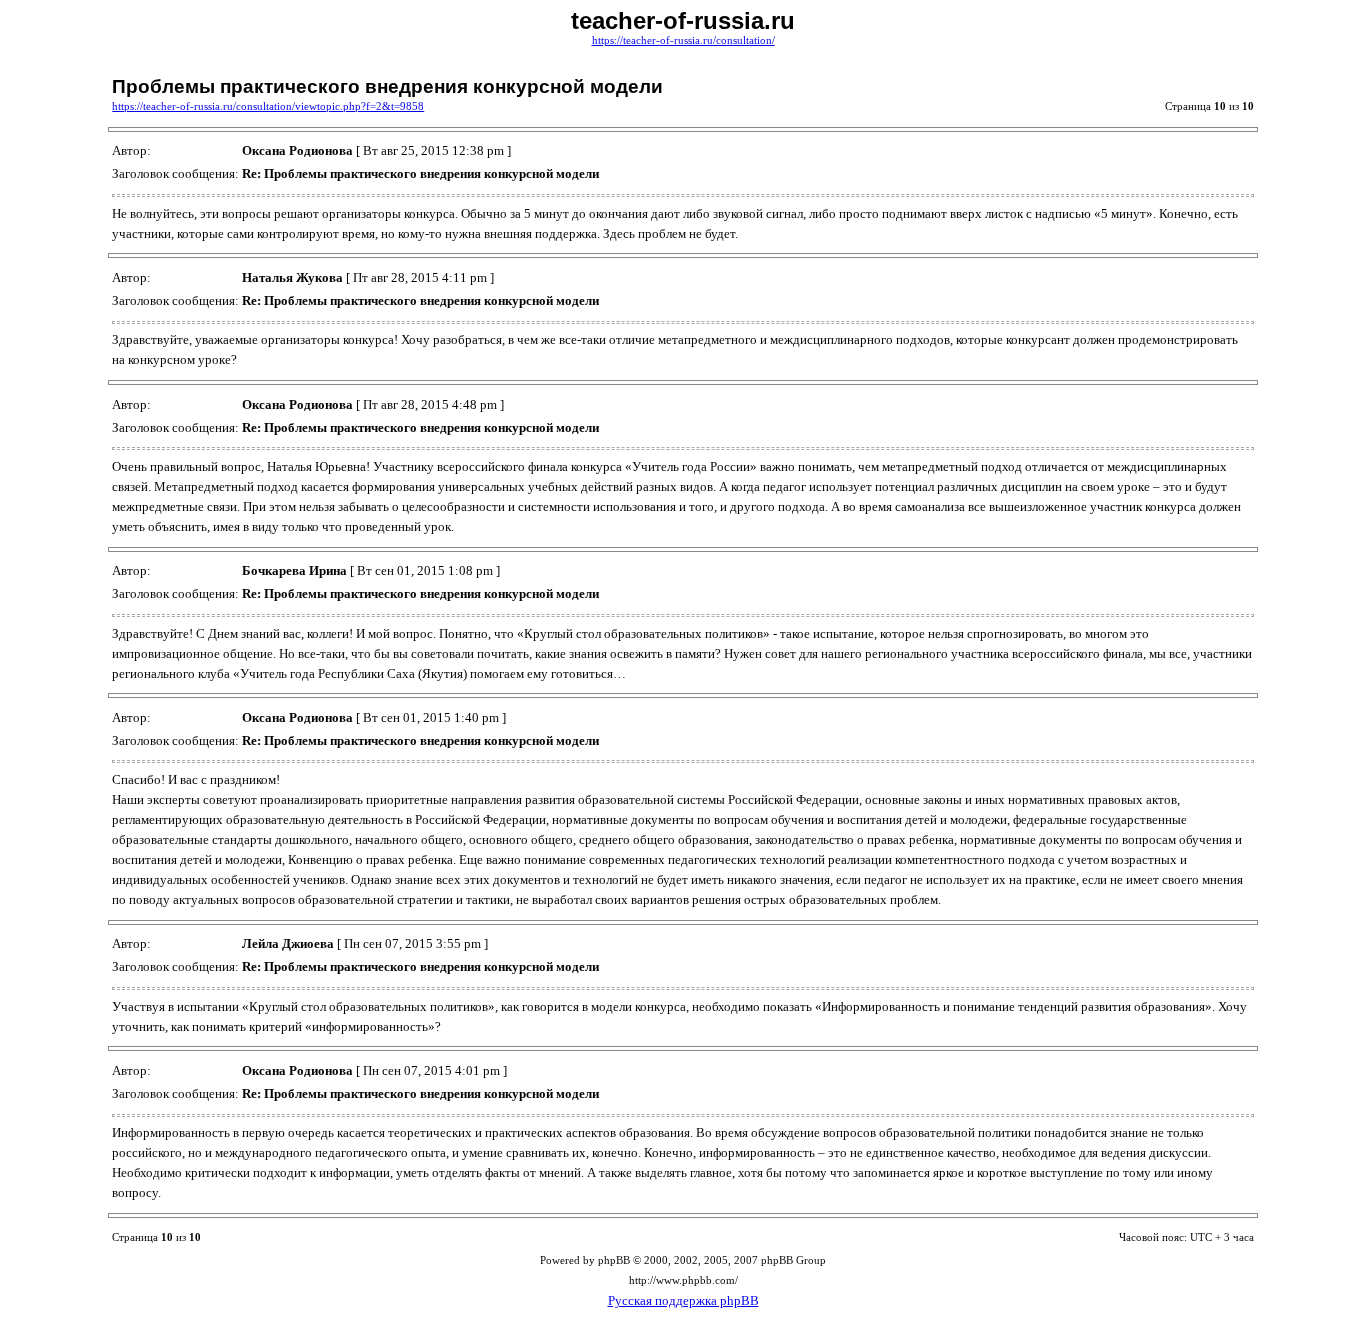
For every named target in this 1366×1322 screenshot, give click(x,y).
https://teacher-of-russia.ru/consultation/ (683, 40)
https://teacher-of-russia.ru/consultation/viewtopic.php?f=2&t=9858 (268, 106)
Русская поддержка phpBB (683, 1300)
